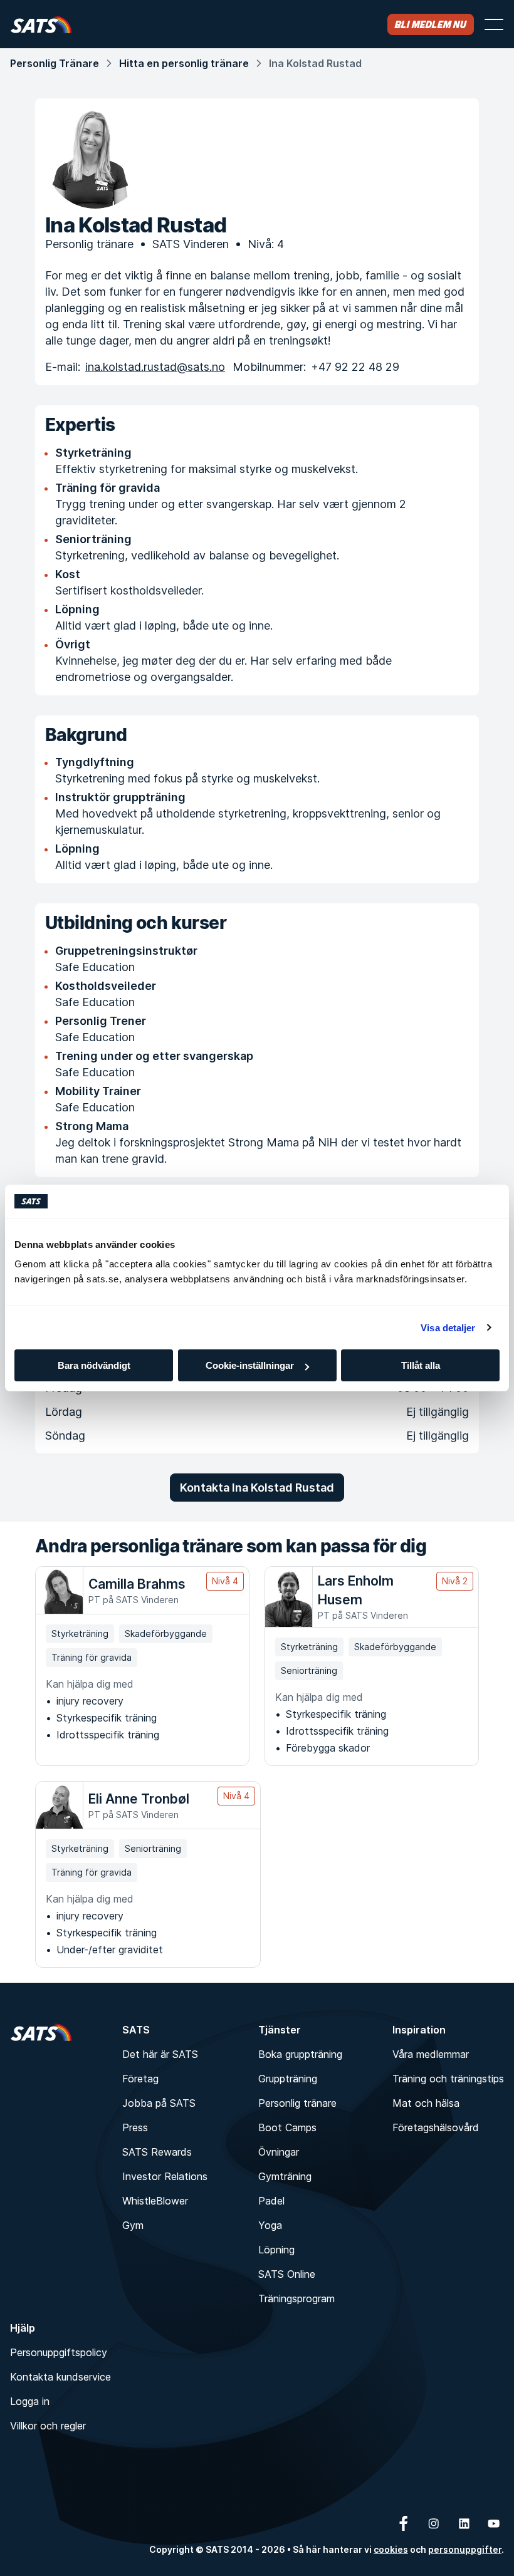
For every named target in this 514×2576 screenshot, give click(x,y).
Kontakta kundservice (60, 2377)
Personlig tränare (297, 2103)
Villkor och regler (48, 2426)
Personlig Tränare (55, 63)
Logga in (30, 2401)
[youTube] (494, 2523)
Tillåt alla (421, 1365)
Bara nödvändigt (94, 1365)
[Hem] (41, 24)
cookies (391, 2549)
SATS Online (287, 2274)
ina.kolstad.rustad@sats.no (155, 367)
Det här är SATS (160, 2054)
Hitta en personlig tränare (184, 63)
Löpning (276, 2250)
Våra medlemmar (431, 2054)
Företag (140, 2079)
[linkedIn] (464, 2523)
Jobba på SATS (159, 2103)
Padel (271, 2201)
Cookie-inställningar (250, 1365)
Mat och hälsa (426, 2103)
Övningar (279, 2152)
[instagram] (434, 2523)
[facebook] (404, 2523)
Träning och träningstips (448, 2079)
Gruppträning (288, 2079)
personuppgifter (465, 2549)
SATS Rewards (157, 2152)
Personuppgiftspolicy (59, 2352)
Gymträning (285, 2176)
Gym (133, 2225)
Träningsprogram (296, 2298)
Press (135, 2127)
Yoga (270, 2225)
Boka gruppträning (300, 2054)
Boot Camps (287, 2127)
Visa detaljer (448, 1328)
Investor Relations (165, 2176)
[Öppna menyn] (494, 24)
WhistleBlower (155, 2201)
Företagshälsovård (436, 2127)
